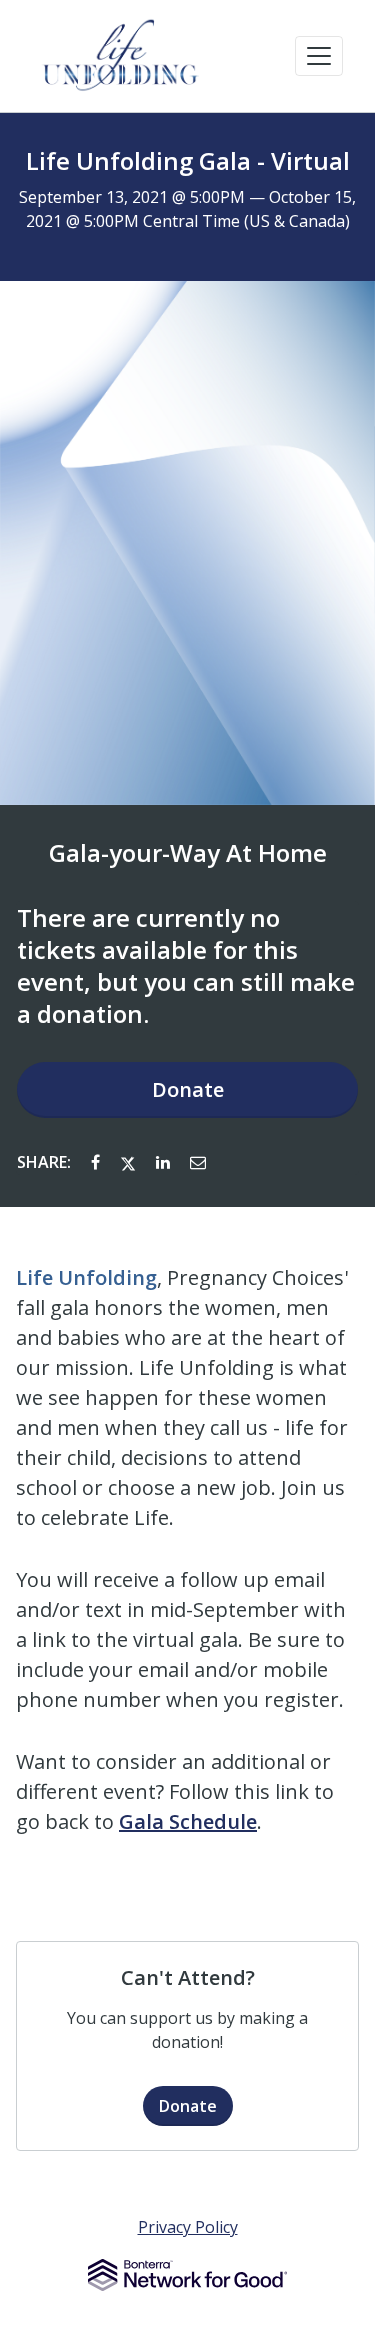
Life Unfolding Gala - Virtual (188, 161)
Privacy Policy (188, 2227)
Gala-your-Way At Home (188, 853)
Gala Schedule (188, 1821)
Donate (188, 1089)
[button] (319, 56)
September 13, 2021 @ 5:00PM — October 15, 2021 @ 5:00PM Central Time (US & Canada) (187, 209)
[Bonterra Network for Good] (187, 2275)
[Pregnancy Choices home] (122, 56)
